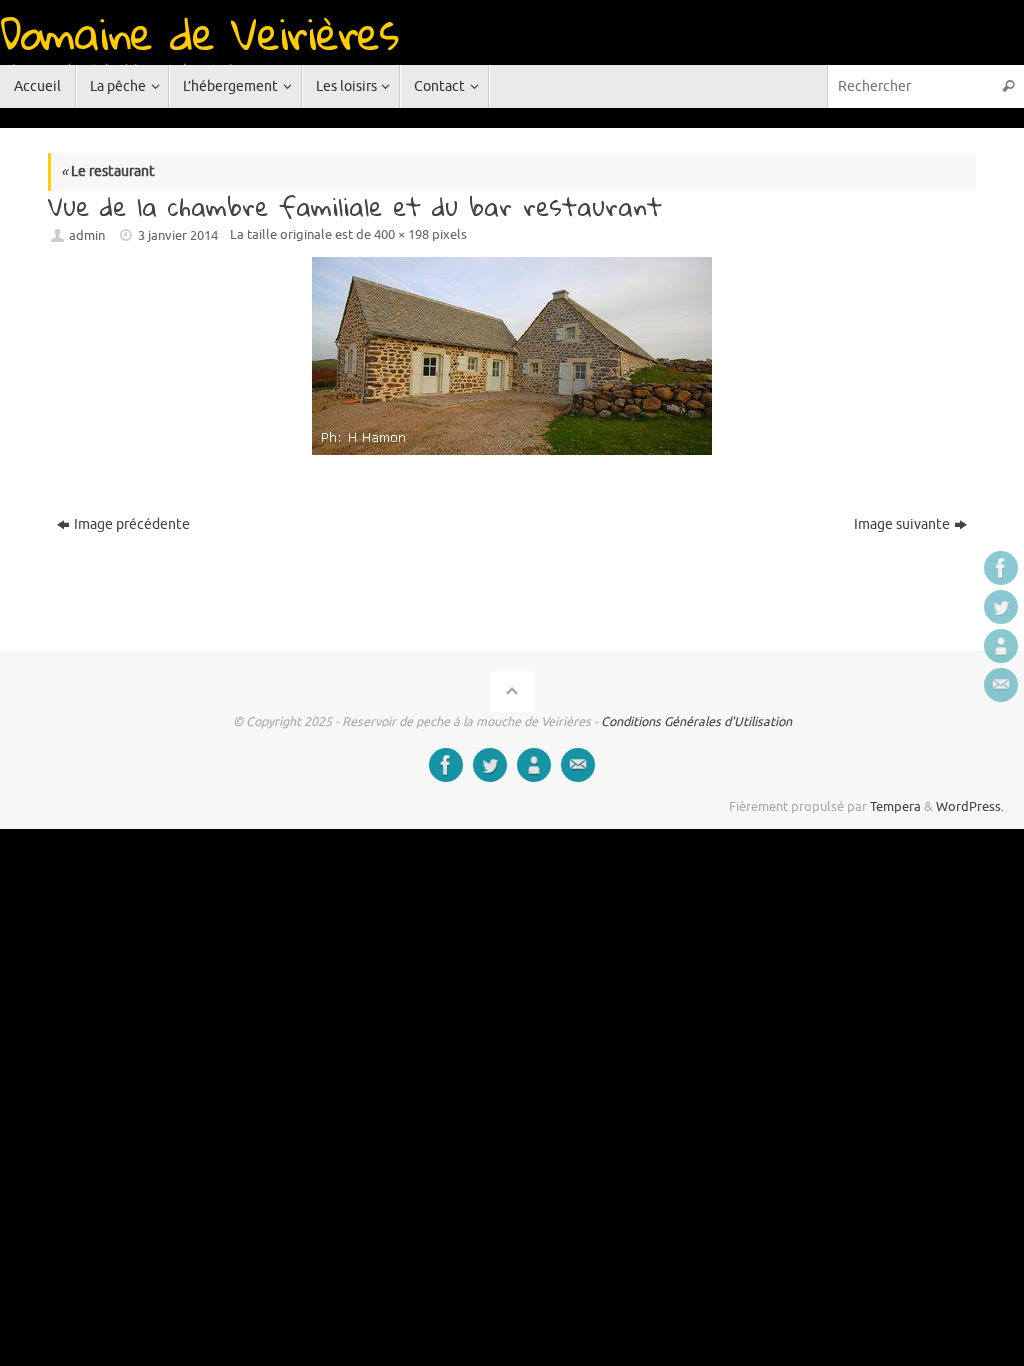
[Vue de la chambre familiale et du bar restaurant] (512, 356)
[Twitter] (1001, 607)
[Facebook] (1001, 568)
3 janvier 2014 (178, 236)
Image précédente (132, 524)
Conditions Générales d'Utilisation (696, 722)
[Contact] (1001, 685)
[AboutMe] (1001, 646)
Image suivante (902, 524)
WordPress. (970, 807)
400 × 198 (401, 235)
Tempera (895, 807)
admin (87, 236)
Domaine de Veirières (199, 33)
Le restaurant (108, 171)
